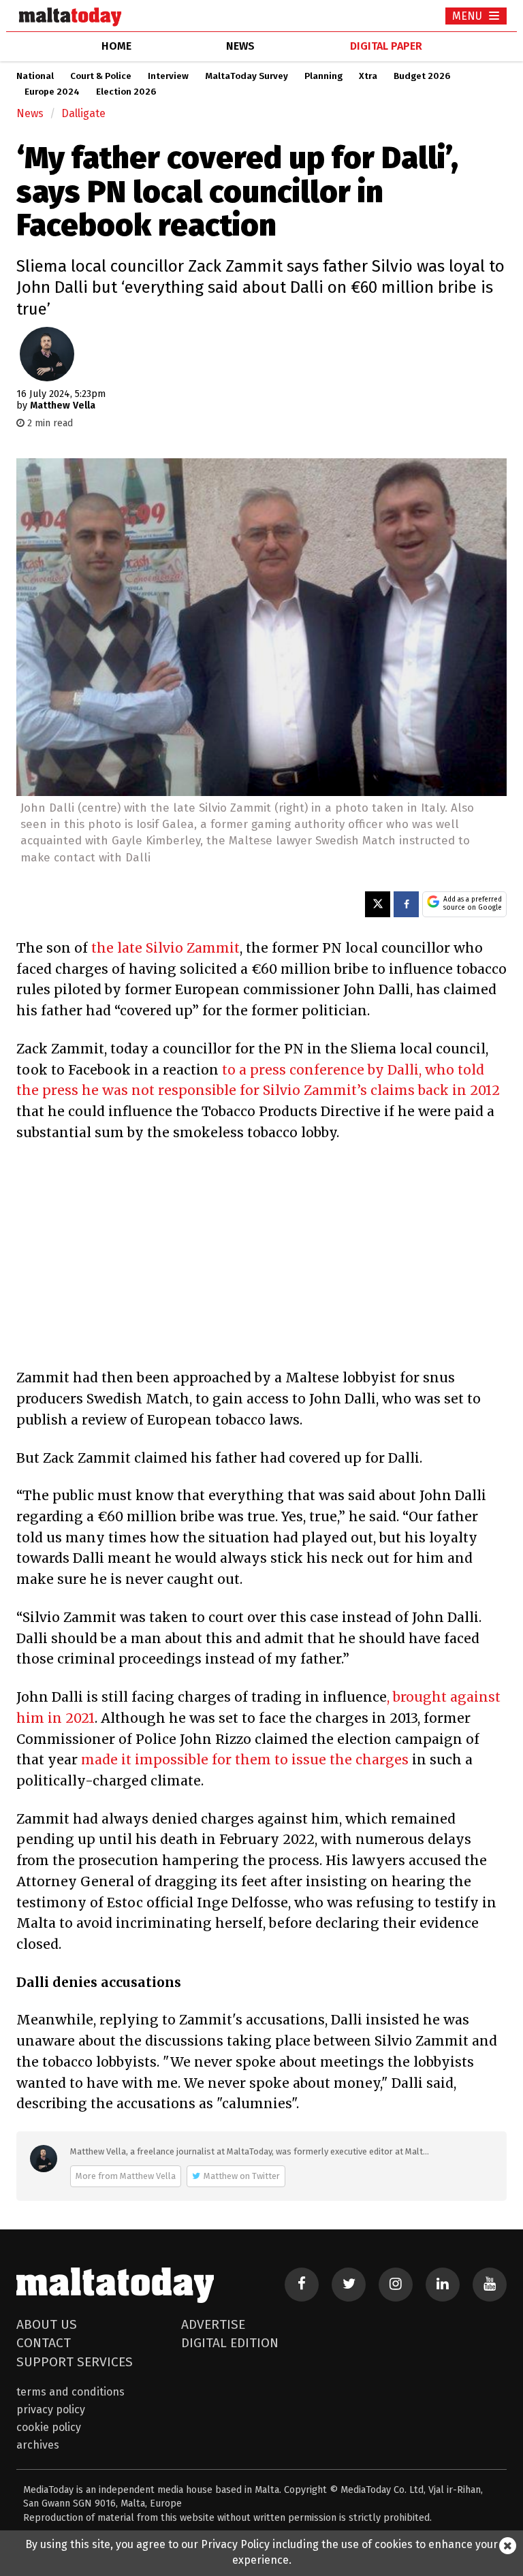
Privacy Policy (51, 2410)
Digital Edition (230, 2343)
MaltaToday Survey (247, 76)
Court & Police (101, 76)
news (240, 46)
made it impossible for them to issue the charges (245, 1760)
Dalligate (83, 113)
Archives (38, 2445)
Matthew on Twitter (242, 2176)
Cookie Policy (49, 2427)
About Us (47, 2324)
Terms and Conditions (70, 2392)
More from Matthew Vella (126, 2176)
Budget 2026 (422, 76)
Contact (44, 2343)
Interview (168, 76)
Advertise (213, 2324)
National (35, 76)
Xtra (368, 76)
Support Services (75, 2362)
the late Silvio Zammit (165, 948)
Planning (323, 76)
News (30, 113)
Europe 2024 (52, 92)
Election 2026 (126, 92)
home (116, 46)
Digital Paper (386, 46)
